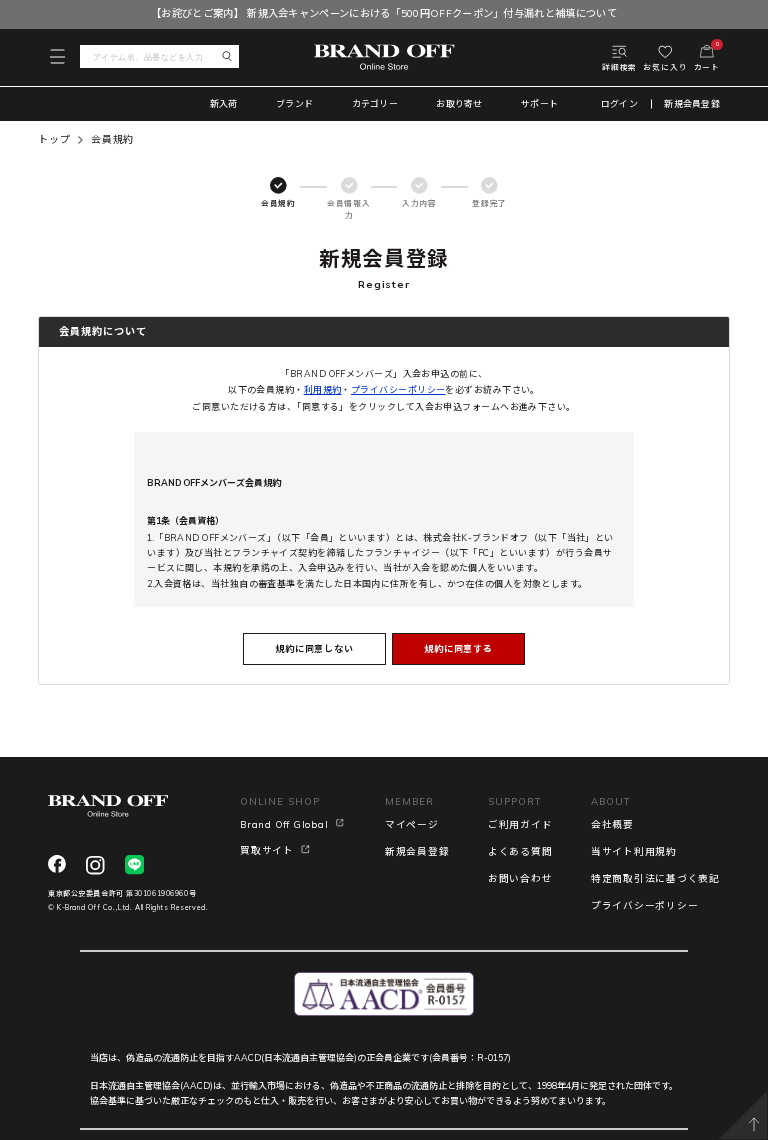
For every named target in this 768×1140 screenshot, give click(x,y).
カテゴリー (375, 103)
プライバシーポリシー (398, 389)
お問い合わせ (520, 878)
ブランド (294, 103)
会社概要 (612, 824)
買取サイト (267, 850)
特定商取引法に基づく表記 (655, 878)
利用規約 (323, 389)
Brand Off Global (284, 824)
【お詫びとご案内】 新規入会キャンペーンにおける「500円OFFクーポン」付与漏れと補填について (384, 13)
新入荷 (224, 103)
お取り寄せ (459, 103)
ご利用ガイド (520, 824)
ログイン (619, 104)
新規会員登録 (692, 104)
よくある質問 (520, 851)
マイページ (412, 824)
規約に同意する (458, 648)
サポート (539, 103)
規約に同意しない (314, 648)
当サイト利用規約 (634, 851)
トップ (54, 139)
